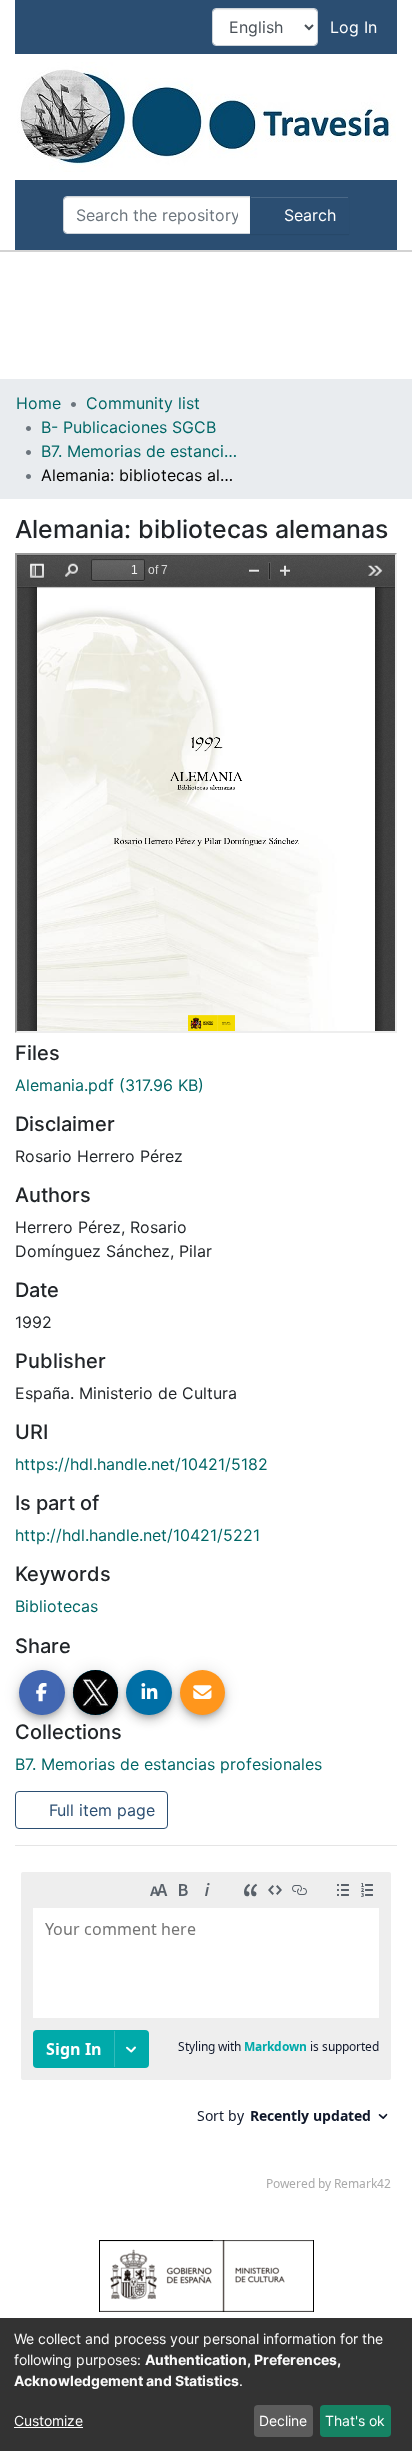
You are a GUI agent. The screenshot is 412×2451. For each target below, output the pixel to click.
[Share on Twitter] (96, 1693)
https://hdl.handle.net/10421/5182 (141, 1464)
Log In (355, 27)
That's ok (355, 2420)
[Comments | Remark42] (206, 2036)
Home (38, 403)
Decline (283, 2420)
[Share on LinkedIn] (149, 1693)
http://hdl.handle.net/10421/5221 (137, 1535)
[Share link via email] (203, 1693)
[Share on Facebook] (42, 1693)
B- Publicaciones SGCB (128, 427)
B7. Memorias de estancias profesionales (141, 451)
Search (307, 215)
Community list (143, 403)
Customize (48, 2420)
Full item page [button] (99, 1810)
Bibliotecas (56, 1606)
